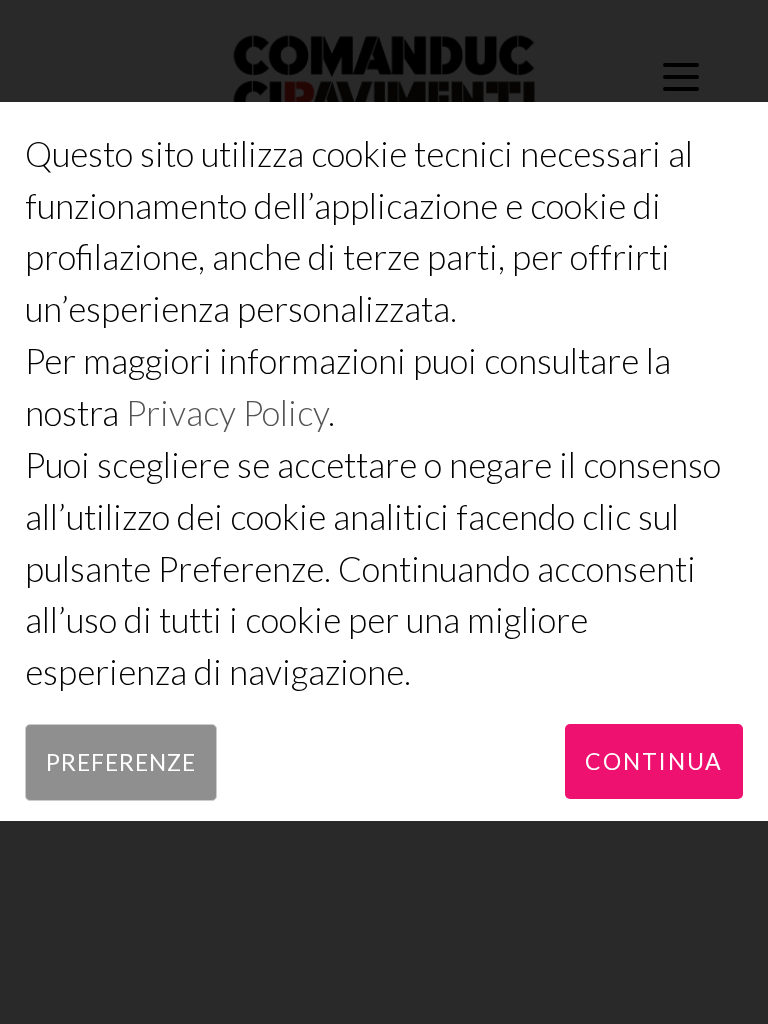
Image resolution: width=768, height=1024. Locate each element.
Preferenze (121, 762)
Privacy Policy (227, 412)
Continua (654, 761)
